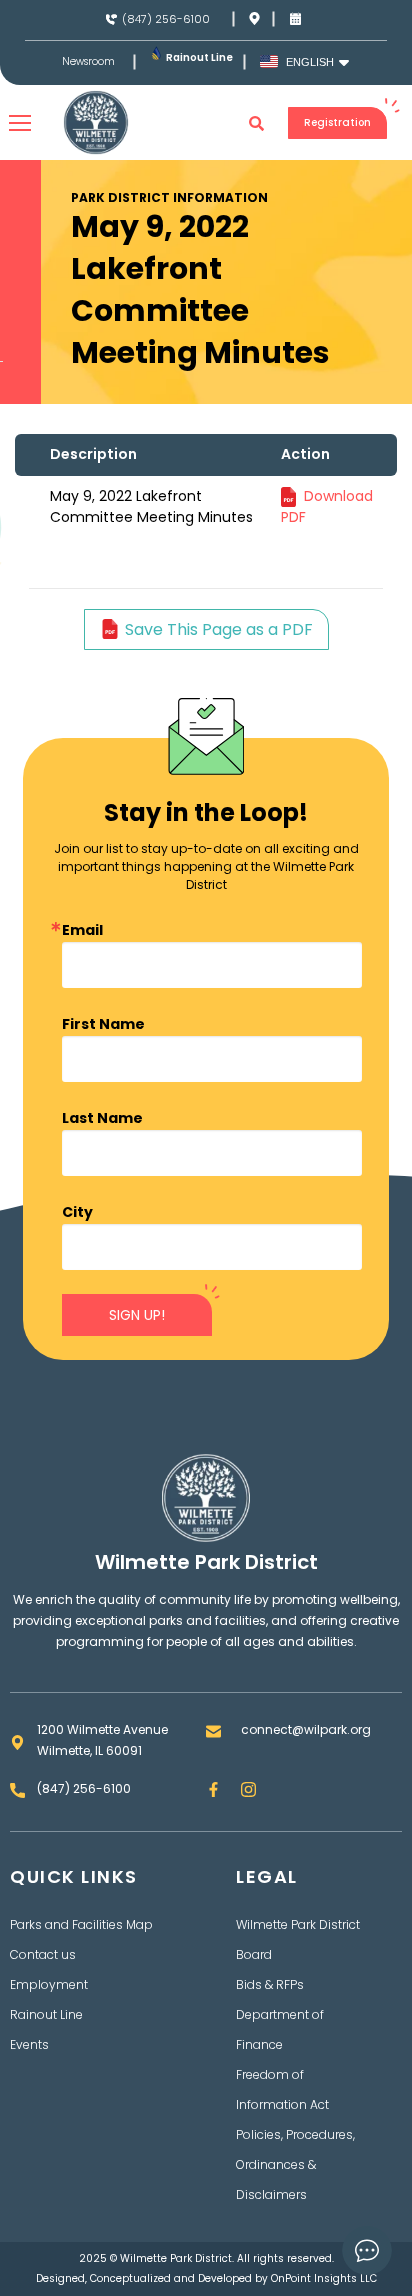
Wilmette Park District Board (298, 1939)
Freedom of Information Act (282, 2089)
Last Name (102, 1118)
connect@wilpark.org (306, 1729)
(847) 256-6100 (166, 19)
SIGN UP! (137, 1315)
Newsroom (88, 62)
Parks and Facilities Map (81, 1924)
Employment (49, 1984)
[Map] (254, 18)
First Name (103, 1024)
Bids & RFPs (270, 1984)
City (77, 1212)
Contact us (43, 1954)
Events (29, 2044)
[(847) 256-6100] (111, 19)
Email (82, 930)
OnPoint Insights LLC (324, 2278)
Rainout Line (199, 57)
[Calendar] (295, 18)
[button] (257, 123)
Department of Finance (280, 2029)
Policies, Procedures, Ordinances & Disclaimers (295, 2164)
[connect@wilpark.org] (213, 1731)
